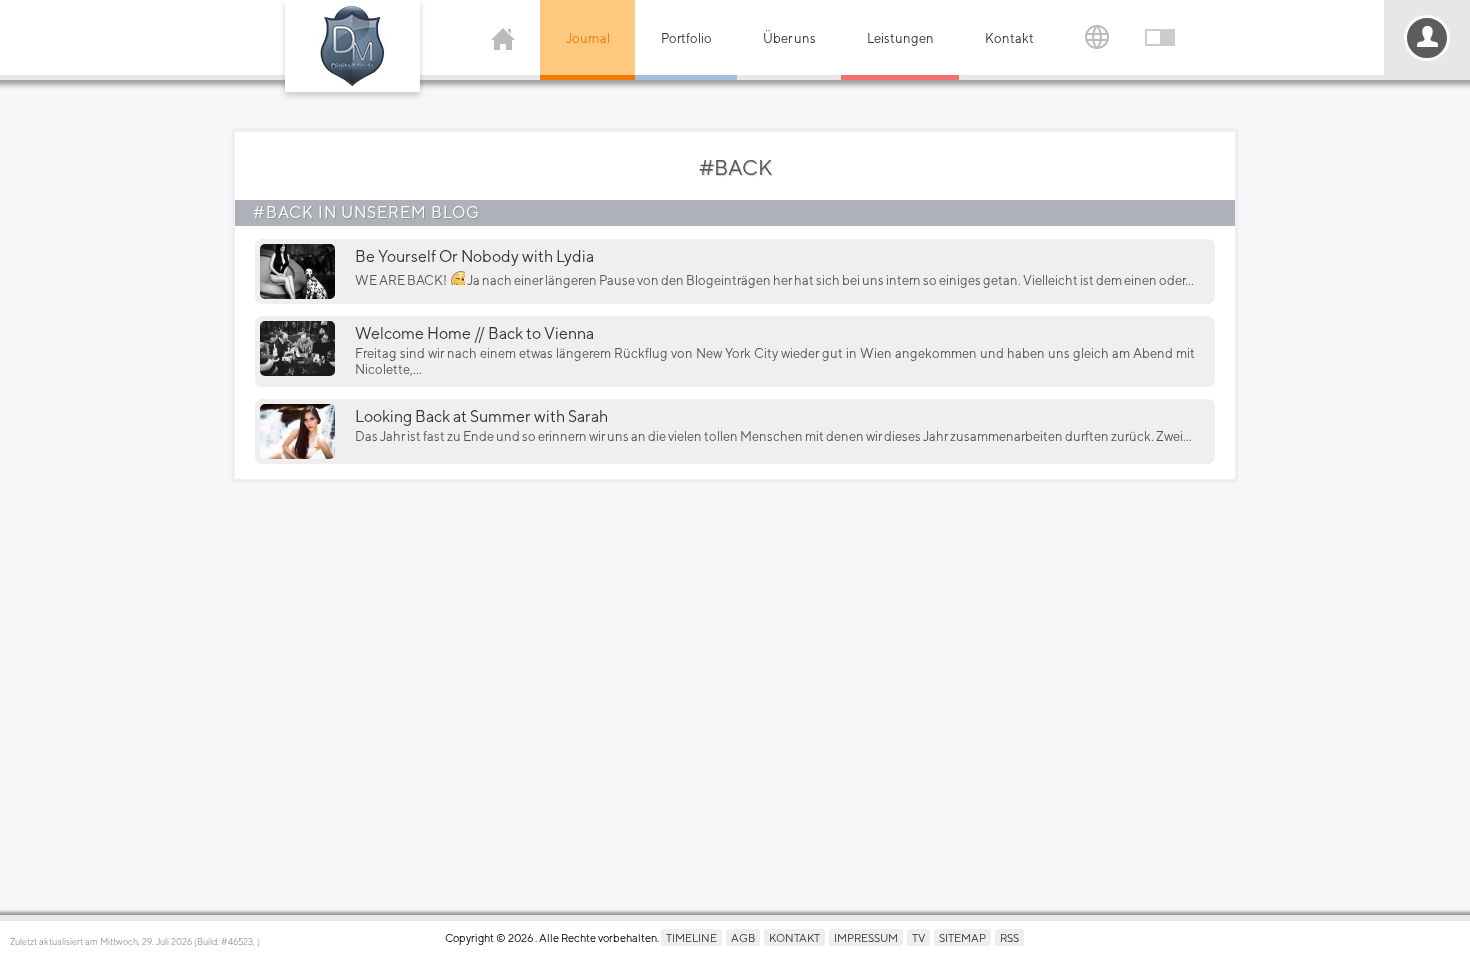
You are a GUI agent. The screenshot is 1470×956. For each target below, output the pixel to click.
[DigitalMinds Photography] (352, 46)
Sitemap (962, 937)
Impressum (866, 937)
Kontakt (1009, 38)
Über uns (789, 38)
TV (918, 937)
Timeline (691, 937)
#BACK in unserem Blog (366, 212)
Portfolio (686, 38)
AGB (743, 937)
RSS (1009, 937)
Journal (588, 38)
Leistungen (900, 38)
